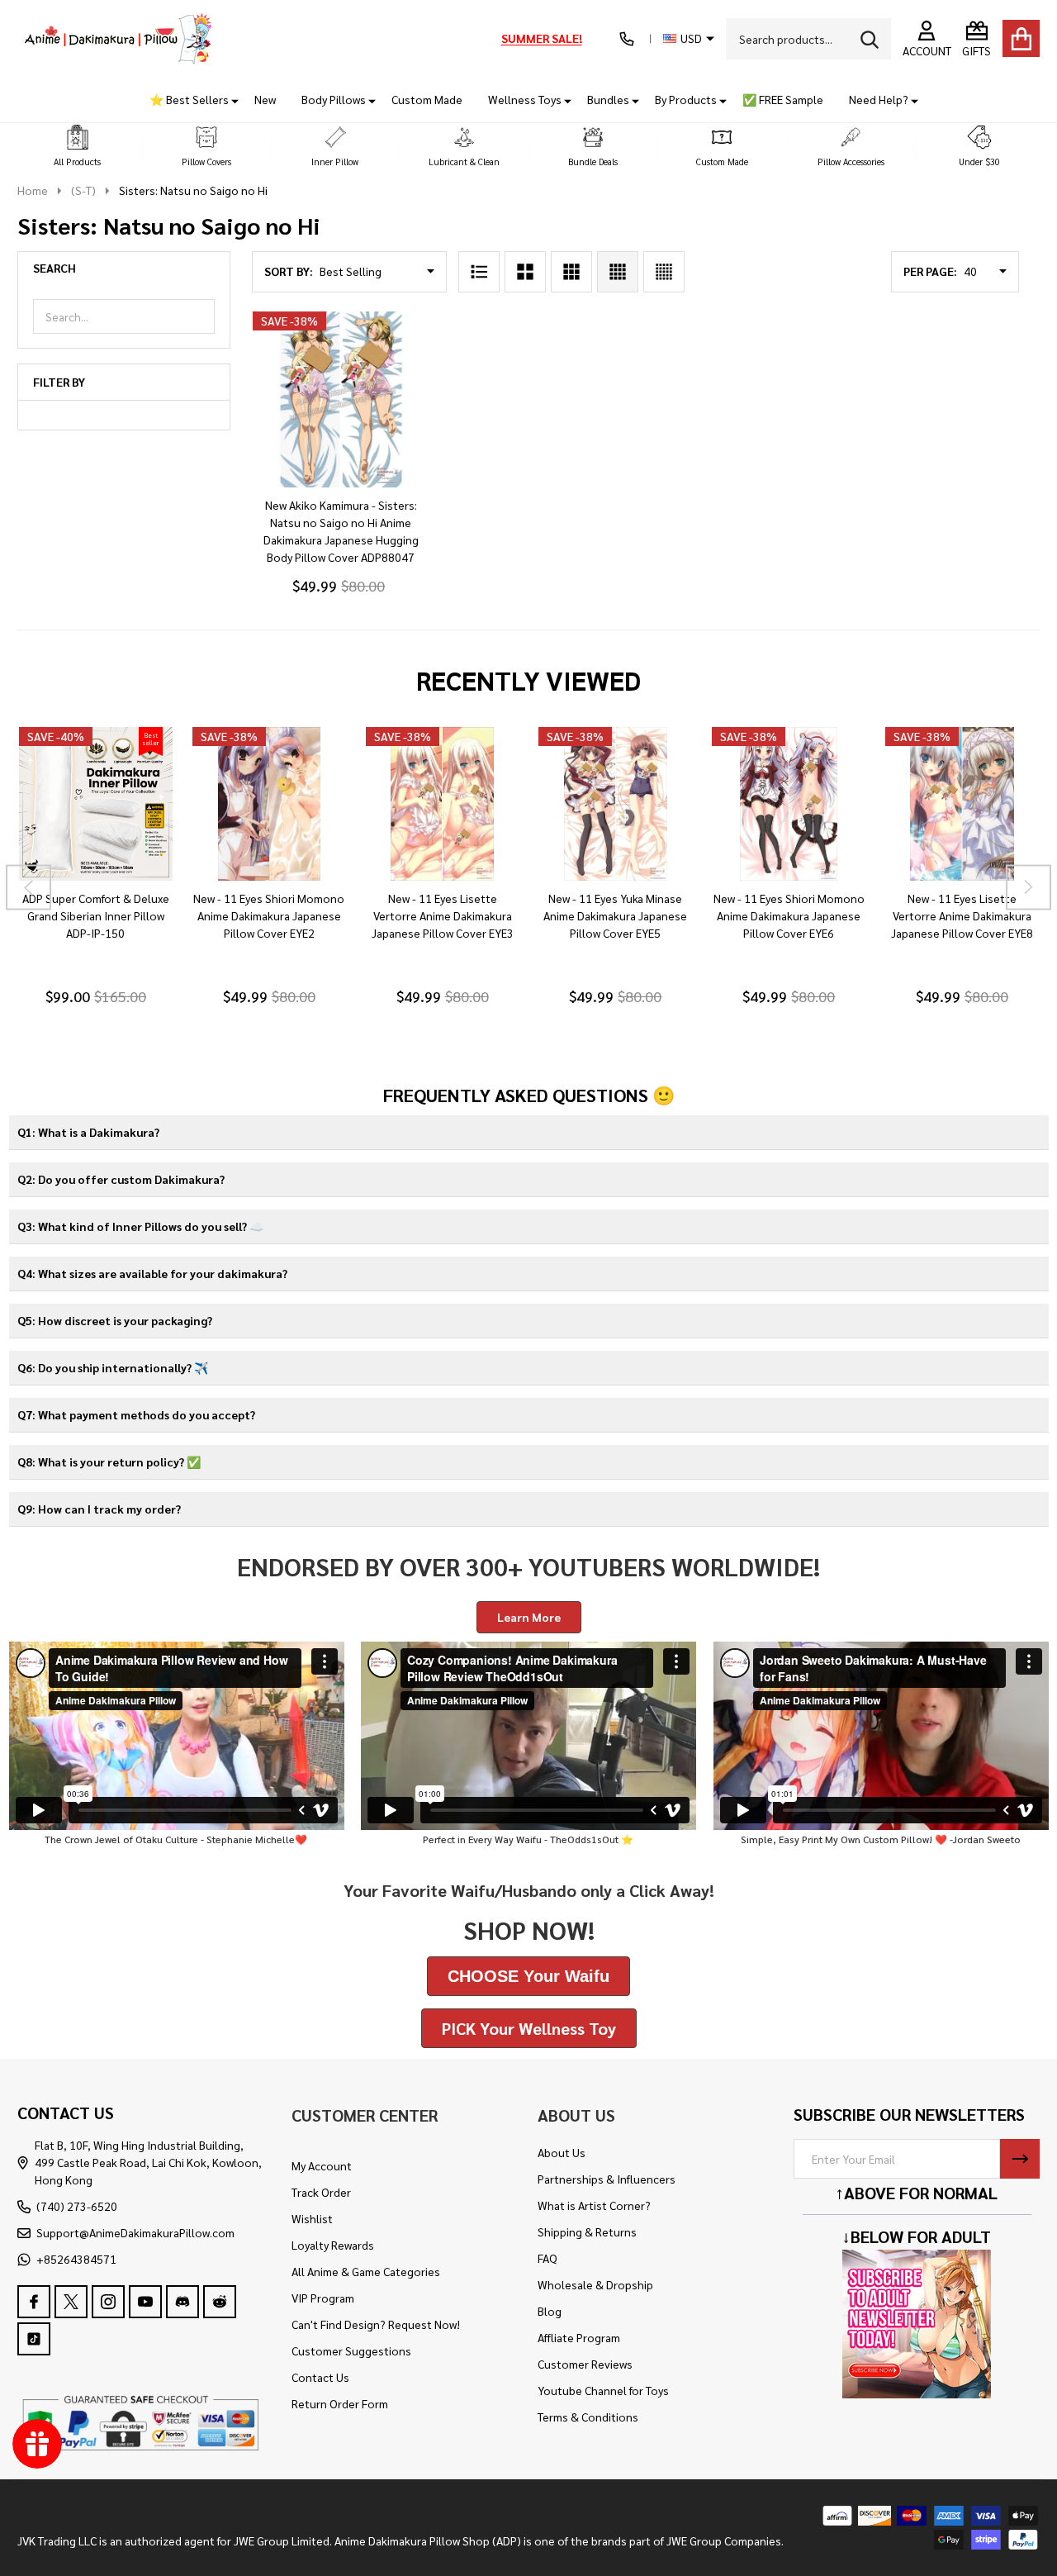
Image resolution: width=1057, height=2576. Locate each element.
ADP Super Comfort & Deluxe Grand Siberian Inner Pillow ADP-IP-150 (95, 915)
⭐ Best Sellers (189, 99)
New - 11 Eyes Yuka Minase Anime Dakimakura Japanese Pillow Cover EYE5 (615, 915)
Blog (550, 2311)
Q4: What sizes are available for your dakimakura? (152, 1273)
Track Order (321, 2192)
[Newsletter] (1020, 2159)
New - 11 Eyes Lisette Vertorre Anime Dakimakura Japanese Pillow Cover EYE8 (962, 915)
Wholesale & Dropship (595, 2284)
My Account (322, 2165)
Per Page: (930, 271)
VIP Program (323, 2298)
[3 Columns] (571, 272)
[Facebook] (34, 2302)
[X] (71, 2302)
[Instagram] (108, 2302)
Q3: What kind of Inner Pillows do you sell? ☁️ (140, 1226)
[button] (78, 147)
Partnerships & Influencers (607, 2179)
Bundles (608, 99)
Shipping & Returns (587, 2231)
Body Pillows (334, 99)
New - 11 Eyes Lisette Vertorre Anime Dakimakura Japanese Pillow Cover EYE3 (442, 915)
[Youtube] (145, 2302)
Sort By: (289, 271)
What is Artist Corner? (594, 2205)
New (265, 99)
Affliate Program (579, 2337)
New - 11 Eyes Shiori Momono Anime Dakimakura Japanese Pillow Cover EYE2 (269, 915)
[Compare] (115, 897)
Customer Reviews (585, 2364)
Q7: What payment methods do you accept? (136, 1414)
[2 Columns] (525, 272)
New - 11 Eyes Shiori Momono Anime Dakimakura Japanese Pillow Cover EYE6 (788, 915)
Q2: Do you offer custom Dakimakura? (121, 1179)
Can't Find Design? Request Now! (376, 2324)
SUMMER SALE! (542, 38)
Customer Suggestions (351, 2350)
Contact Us (320, 2377)
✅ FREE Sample (783, 99)
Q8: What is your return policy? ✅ (109, 1461)
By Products (686, 99)
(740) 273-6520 (77, 2206)
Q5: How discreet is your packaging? (115, 1320)
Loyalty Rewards (333, 2245)
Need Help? (879, 99)
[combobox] (808, 39)
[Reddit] (220, 2302)
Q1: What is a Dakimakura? (88, 1132)
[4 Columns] (618, 272)
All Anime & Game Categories (366, 2271)
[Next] (1029, 887)
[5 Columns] (664, 272)
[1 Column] (479, 272)
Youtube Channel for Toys (603, 2390)
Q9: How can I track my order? (99, 1509)
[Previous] (28, 887)
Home (33, 190)
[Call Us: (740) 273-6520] (627, 39)
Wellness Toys (525, 99)
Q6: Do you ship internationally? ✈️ (113, 1367)
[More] (229, 100)
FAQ (547, 2258)
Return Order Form (340, 2403)
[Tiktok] (34, 2339)
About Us (562, 2152)
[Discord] (182, 2302)
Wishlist (312, 2218)
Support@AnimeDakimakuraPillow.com (135, 2232)
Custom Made (427, 99)
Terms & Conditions (588, 2417)
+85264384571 (76, 2259)
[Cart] (1021, 38)
